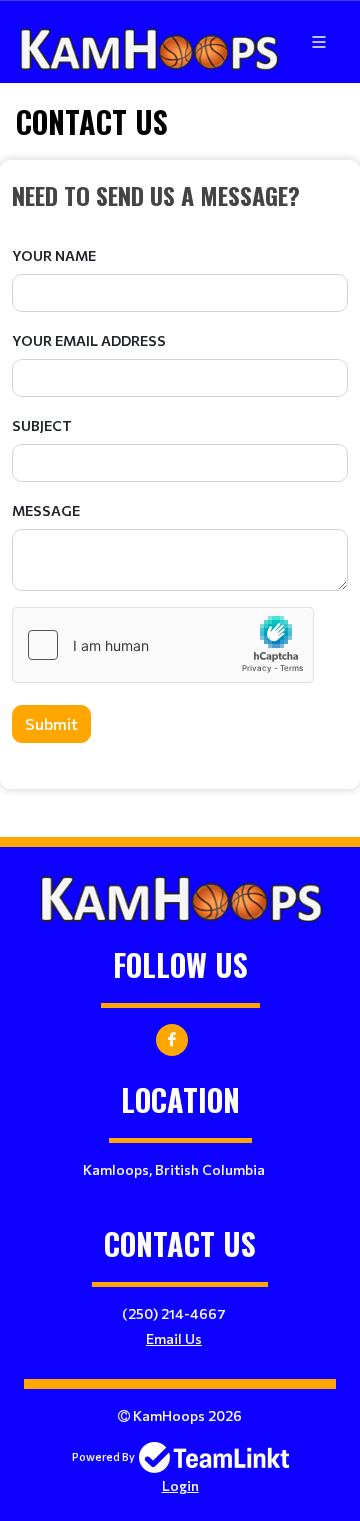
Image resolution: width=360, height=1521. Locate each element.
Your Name (54, 255)
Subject (42, 425)
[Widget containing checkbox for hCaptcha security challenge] (163, 645)
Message (46, 510)
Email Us (174, 1338)
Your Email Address (89, 340)
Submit (51, 723)
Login (180, 1485)
